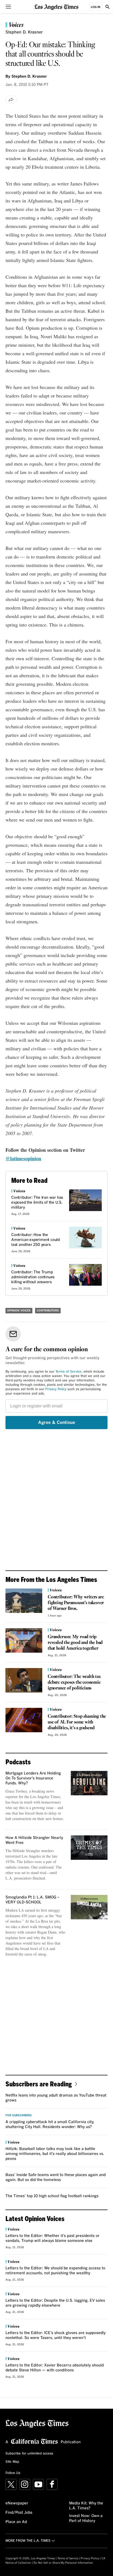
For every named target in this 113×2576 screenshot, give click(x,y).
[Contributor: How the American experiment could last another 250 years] (85, 1238)
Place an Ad (16, 2522)
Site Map (12, 2462)
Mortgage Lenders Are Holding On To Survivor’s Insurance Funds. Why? (33, 1778)
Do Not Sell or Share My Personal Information (63, 2563)
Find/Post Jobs (19, 2513)
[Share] (11, 100)
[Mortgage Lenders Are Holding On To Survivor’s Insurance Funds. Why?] (89, 1783)
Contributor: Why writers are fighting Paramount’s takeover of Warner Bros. (76, 1603)
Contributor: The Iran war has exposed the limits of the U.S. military (37, 1203)
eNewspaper (17, 2503)
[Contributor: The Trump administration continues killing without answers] (85, 1275)
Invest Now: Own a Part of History (86, 2518)
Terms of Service (68, 1372)
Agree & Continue (57, 1423)
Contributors (48, 1311)
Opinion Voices (19, 1311)
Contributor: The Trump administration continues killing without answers (33, 1277)
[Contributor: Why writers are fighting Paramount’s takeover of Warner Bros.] (24, 1601)
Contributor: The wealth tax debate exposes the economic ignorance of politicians (74, 1682)
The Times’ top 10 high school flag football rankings (52, 2196)
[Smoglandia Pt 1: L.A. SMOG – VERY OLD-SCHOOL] (89, 1907)
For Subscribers (19, 2115)
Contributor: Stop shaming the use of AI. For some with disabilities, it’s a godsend (77, 1722)
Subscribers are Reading (39, 2084)
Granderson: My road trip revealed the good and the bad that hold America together (75, 1643)
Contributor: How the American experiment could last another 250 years (36, 1240)
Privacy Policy (56, 1389)
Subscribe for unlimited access (29, 2454)
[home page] (56, 7)
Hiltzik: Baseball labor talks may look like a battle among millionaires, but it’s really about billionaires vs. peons (55, 2154)
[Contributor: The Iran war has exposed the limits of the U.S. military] (85, 1200)
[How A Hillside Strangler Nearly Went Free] (89, 1848)
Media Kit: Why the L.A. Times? (86, 2506)
